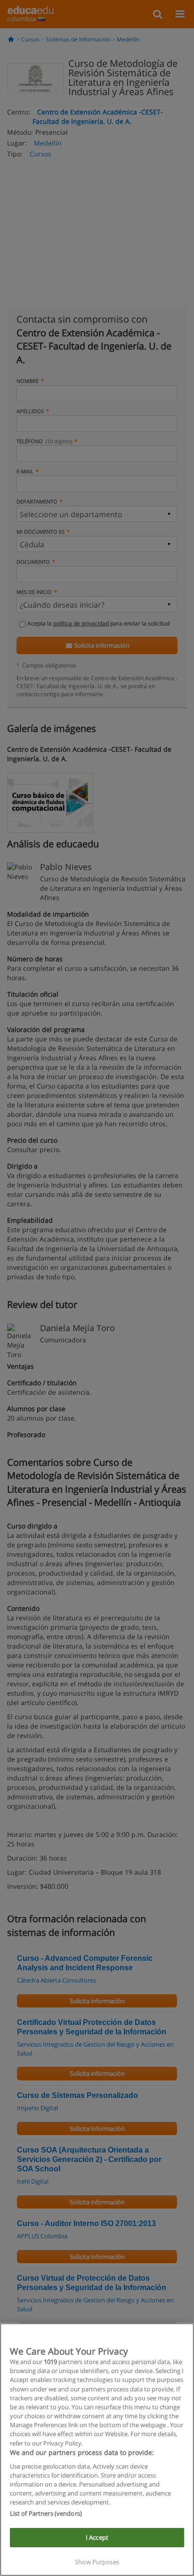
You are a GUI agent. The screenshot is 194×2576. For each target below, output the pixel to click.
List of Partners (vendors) (46, 2513)
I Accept (97, 2537)
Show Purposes (97, 2562)
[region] (97, 2450)
